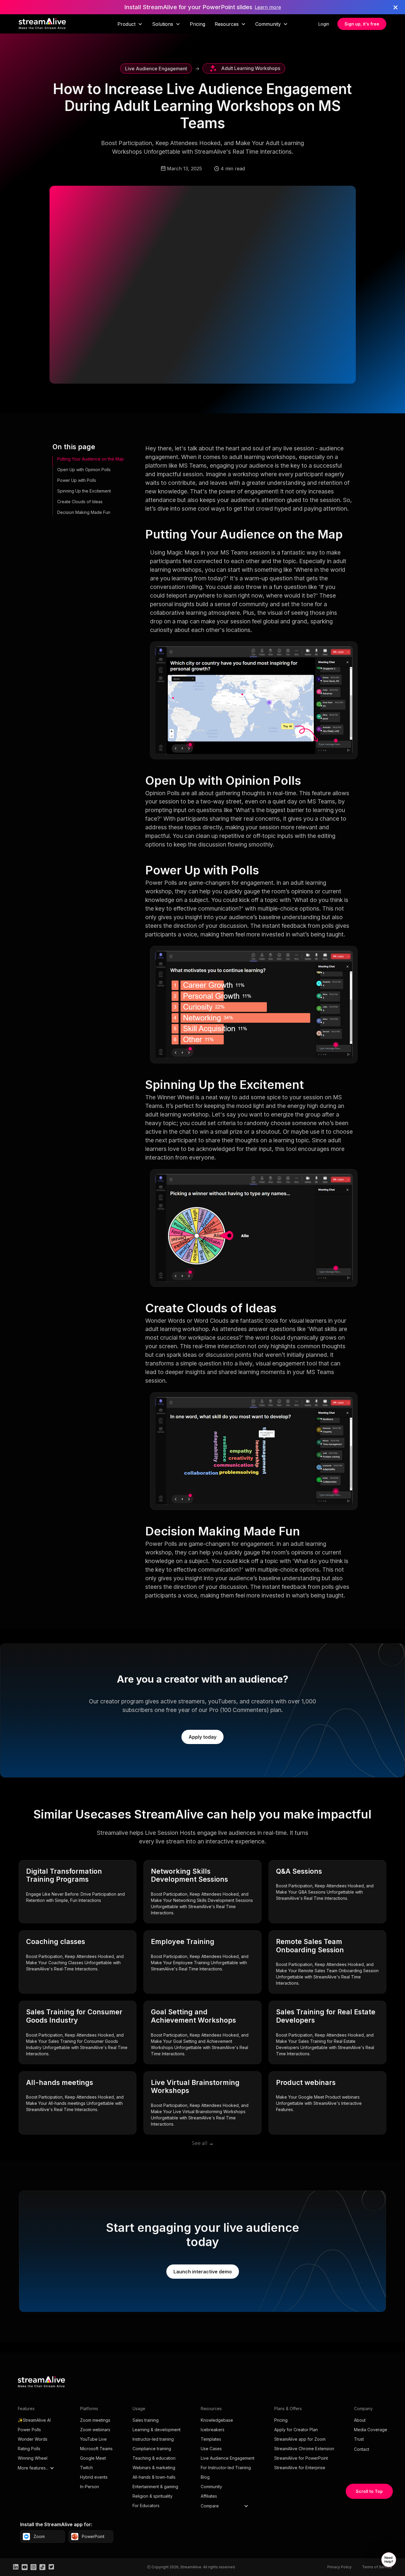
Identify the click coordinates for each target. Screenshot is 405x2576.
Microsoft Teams (96, 2449)
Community (211, 2487)
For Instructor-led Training (226, 2468)
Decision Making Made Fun (84, 512)
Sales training (146, 2420)
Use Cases (211, 2449)
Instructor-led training (153, 2439)
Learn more (268, 7)
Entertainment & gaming (155, 2487)
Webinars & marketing (154, 2468)
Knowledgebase (217, 2420)
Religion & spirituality (153, 2496)
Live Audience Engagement (228, 2458)
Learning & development (157, 2430)
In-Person (90, 2487)
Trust (359, 2439)
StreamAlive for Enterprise (300, 2468)
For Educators (146, 2506)
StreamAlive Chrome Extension (304, 2449)
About (360, 2420)
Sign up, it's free (362, 24)
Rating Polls (29, 2449)
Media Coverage (371, 2430)
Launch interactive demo (203, 2272)
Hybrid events (94, 2477)
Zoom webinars (95, 2430)
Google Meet (93, 2458)
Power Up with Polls (77, 480)
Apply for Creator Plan (296, 2430)
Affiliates (209, 2496)
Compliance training (152, 2449)
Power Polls (29, 2430)
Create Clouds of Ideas (80, 502)
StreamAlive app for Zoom (300, 2439)
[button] (130, 24)
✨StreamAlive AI (34, 2420)
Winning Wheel (33, 2458)
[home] (42, 24)
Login (324, 24)
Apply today (203, 1737)
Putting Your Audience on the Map (91, 459)
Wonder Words (33, 2439)
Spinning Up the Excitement (84, 491)
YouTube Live (93, 2439)
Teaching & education (154, 2458)
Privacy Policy (339, 2567)
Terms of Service (377, 2567)
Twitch (86, 2468)
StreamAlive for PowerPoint (301, 2458)
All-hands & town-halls (154, 2477)
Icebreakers (213, 2430)
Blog (205, 2477)
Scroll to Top (369, 2491)
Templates (211, 2439)
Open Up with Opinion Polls (84, 470)
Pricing (197, 24)
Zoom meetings (95, 2420)
